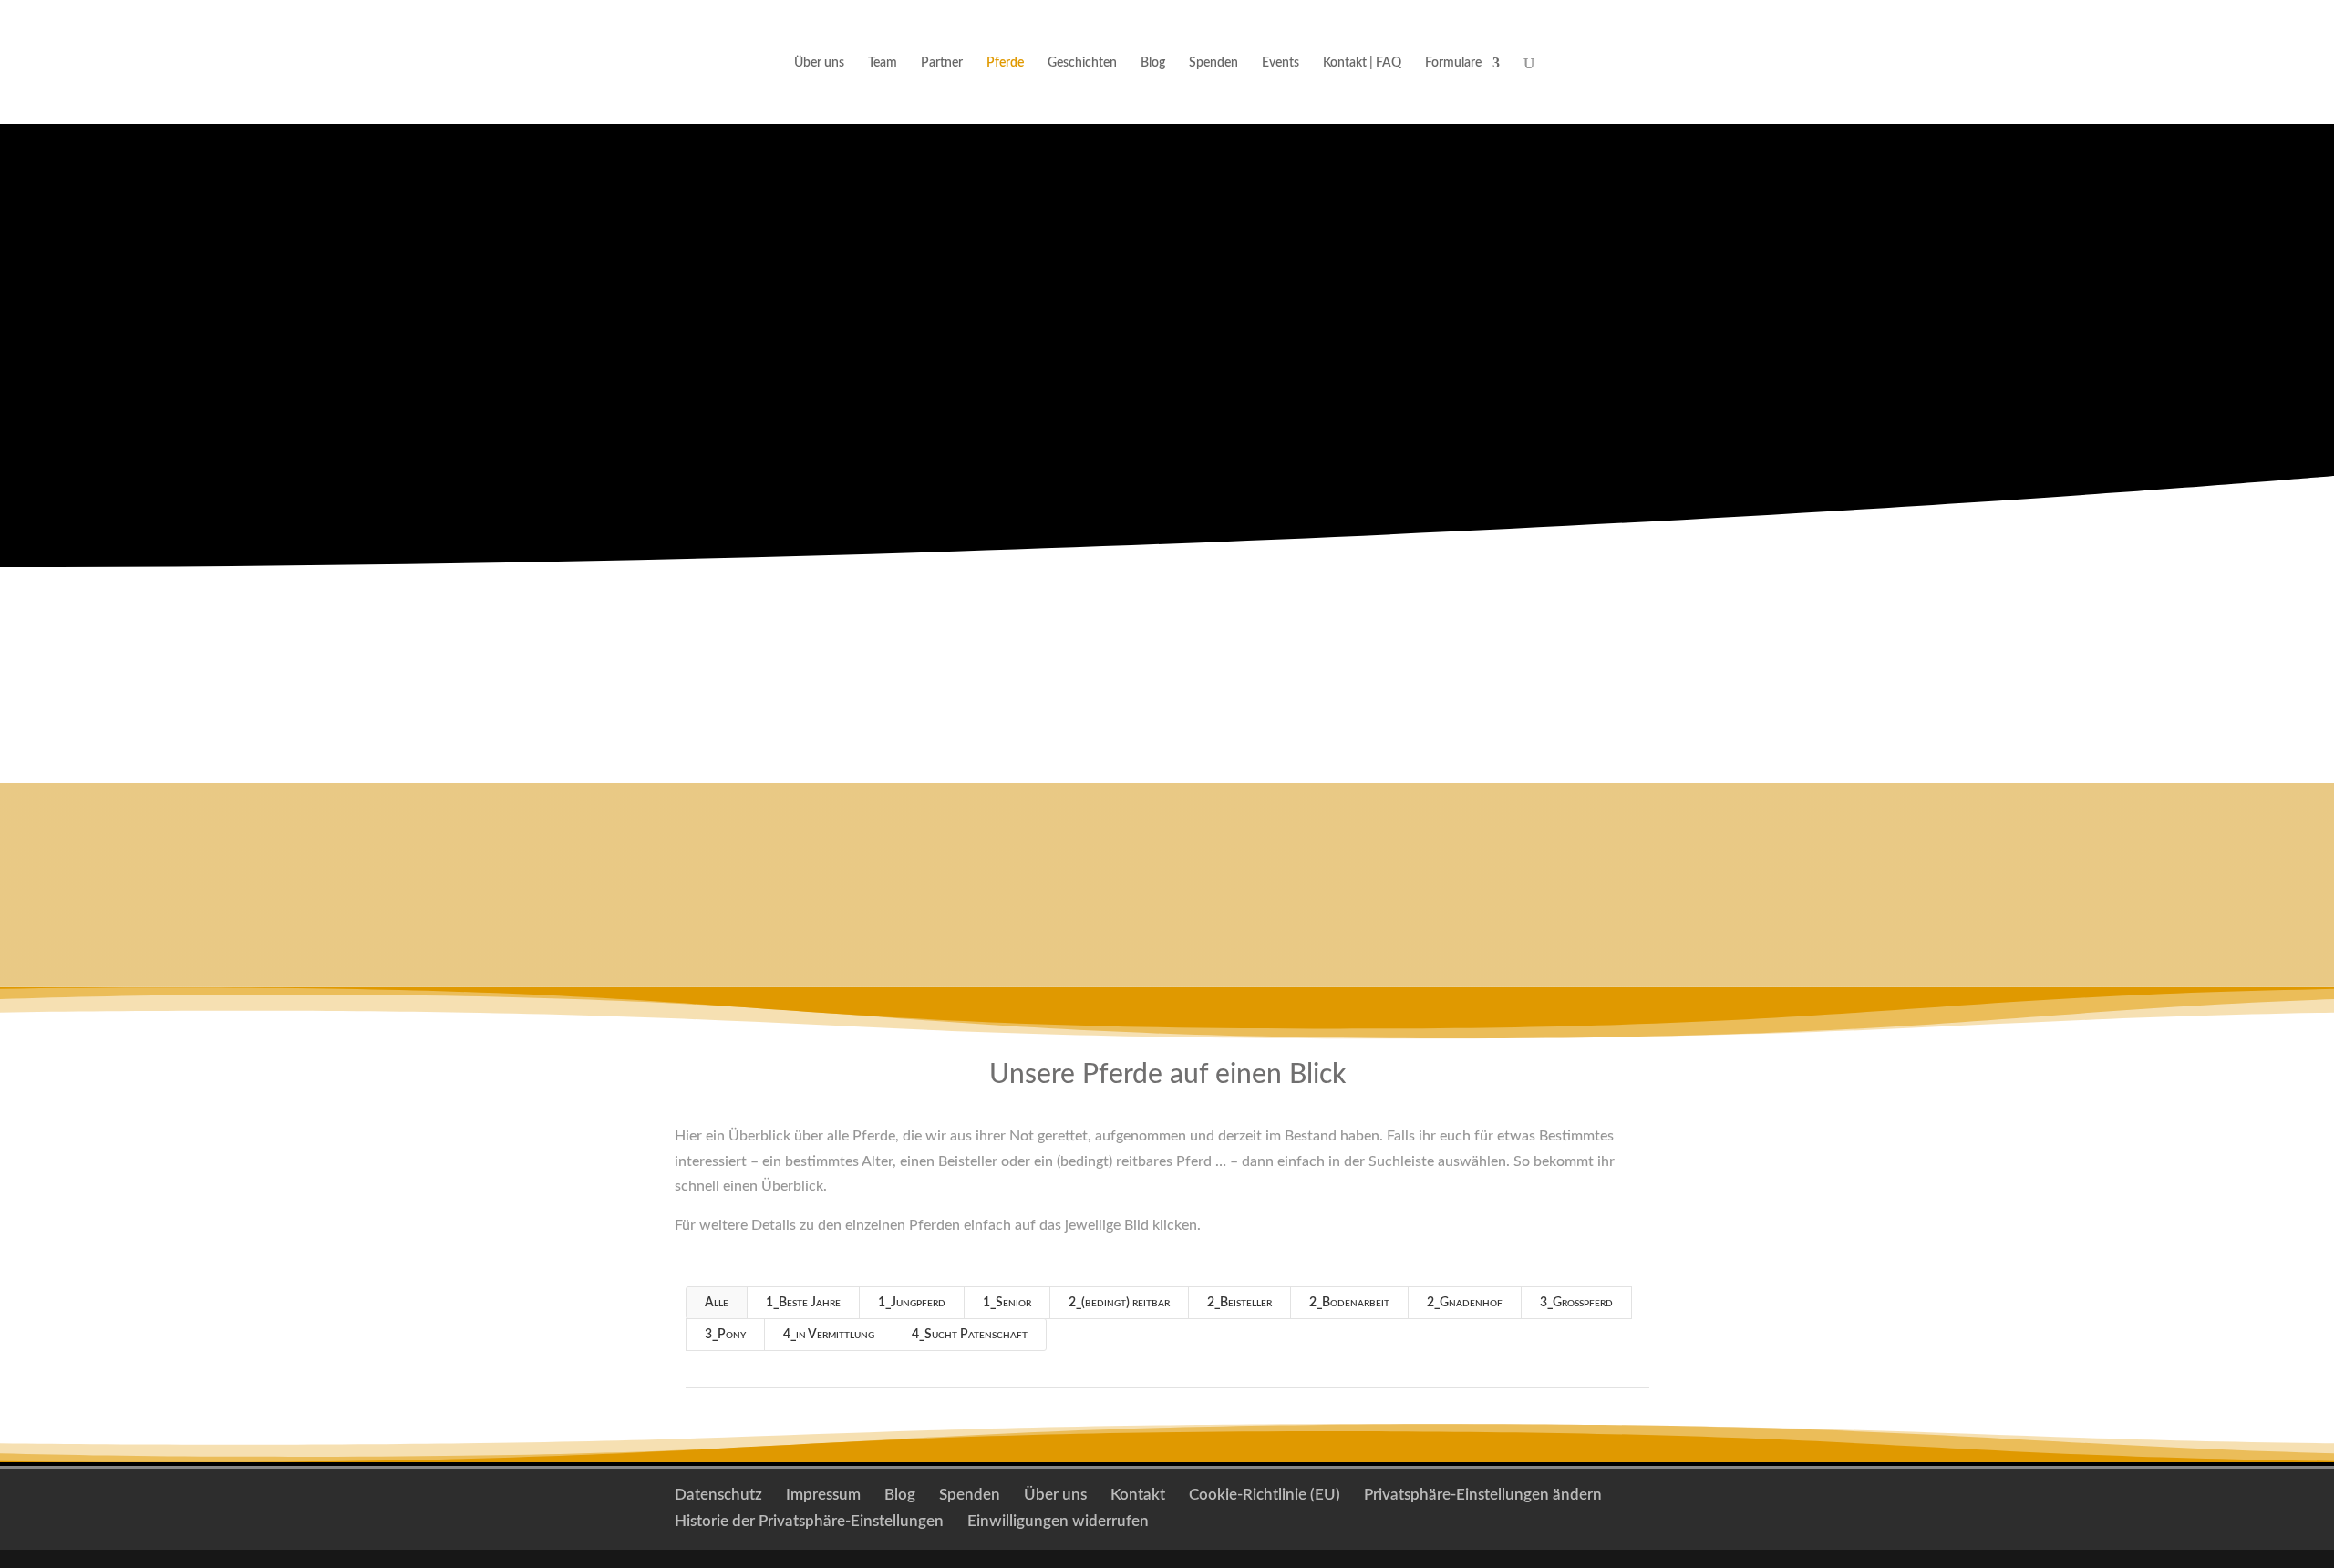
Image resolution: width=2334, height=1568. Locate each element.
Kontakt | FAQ (1362, 63)
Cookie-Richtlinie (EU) (1265, 1495)
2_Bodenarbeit (1349, 1303)
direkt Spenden (1035, 352)
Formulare (1453, 63)
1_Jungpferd (912, 1303)
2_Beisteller (1239, 1303)
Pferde (1005, 63)
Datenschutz (718, 1495)
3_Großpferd (1576, 1303)
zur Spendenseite (1287, 352)
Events (1281, 63)
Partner (942, 63)
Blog (1153, 63)
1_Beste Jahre (803, 1303)
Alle (717, 1303)
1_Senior (1007, 1303)
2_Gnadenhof (1465, 1303)
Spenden (1213, 63)
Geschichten (1082, 63)
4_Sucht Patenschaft (970, 1335)
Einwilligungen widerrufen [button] (1058, 1521)
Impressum (823, 1495)
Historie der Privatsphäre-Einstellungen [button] (809, 1521)
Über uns (819, 63)
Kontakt (1266, 884)
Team (883, 63)
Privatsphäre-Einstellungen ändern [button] (1483, 1495)
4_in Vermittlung (829, 1335)
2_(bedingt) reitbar (1119, 1303)
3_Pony (725, 1335)
